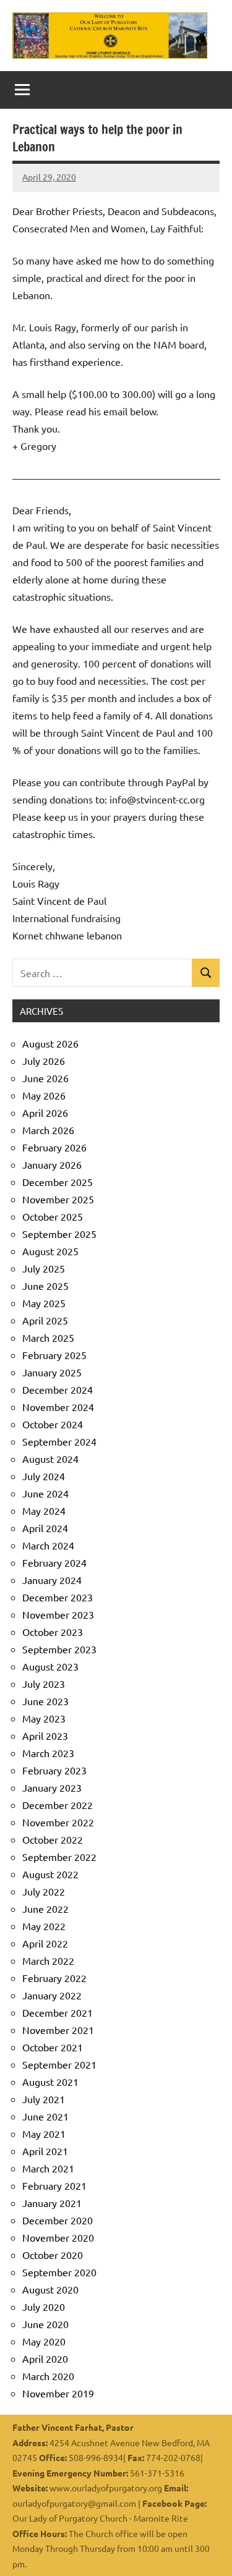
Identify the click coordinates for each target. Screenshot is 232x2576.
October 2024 (53, 1424)
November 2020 (58, 2237)
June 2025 (45, 1286)
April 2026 (45, 1112)
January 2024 (52, 1580)
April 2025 (45, 1320)
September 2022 (59, 1857)
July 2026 (44, 1061)
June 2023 (45, 1701)
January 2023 (52, 1787)
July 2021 (44, 2099)
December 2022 (58, 1805)
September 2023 (59, 1649)
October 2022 (53, 1839)
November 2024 (58, 1407)
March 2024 (48, 1545)
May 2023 (44, 1718)
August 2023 (50, 1666)
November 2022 (58, 1822)
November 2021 (58, 2030)
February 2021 (54, 2185)
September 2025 (59, 1234)
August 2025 (50, 1251)
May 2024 (44, 1510)
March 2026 (48, 1130)
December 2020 (58, 2220)
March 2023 (48, 1753)
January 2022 (52, 1995)
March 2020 (48, 2376)
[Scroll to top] (207, 2551)
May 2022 (44, 1926)
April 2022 (45, 1943)
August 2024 (50, 1459)
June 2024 (45, 1493)
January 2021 (52, 2203)
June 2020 (45, 2324)
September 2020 (59, 2272)
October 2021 (53, 2047)
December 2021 (58, 2012)
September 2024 (59, 1441)
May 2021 (44, 2133)
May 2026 (44, 1095)
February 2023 (54, 1770)
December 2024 (58, 1389)
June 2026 (45, 1078)
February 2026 (54, 1147)
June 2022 (45, 1909)
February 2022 (54, 1978)
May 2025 (44, 1303)
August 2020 (50, 2289)
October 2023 (53, 1632)
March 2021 (48, 2168)
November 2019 (58, 2393)
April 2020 (45, 2358)
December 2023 (58, 1597)
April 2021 (45, 2151)
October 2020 (53, 2255)
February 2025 (54, 1355)
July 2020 (44, 2307)
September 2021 (59, 2064)
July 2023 (44, 1684)
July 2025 (44, 1268)
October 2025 (53, 1216)
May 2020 (44, 2341)
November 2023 (58, 1614)
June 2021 (45, 2116)
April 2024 (45, 1528)
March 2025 (48, 1337)
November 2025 (58, 1199)
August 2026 (50, 1043)
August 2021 (50, 2082)
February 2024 (54, 1562)
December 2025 (58, 1182)
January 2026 (52, 1164)
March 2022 (48, 1960)
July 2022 (44, 1891)
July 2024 (44, 1476)
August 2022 (50, 1874)
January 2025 (52, 1372)
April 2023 (45, 1735)
